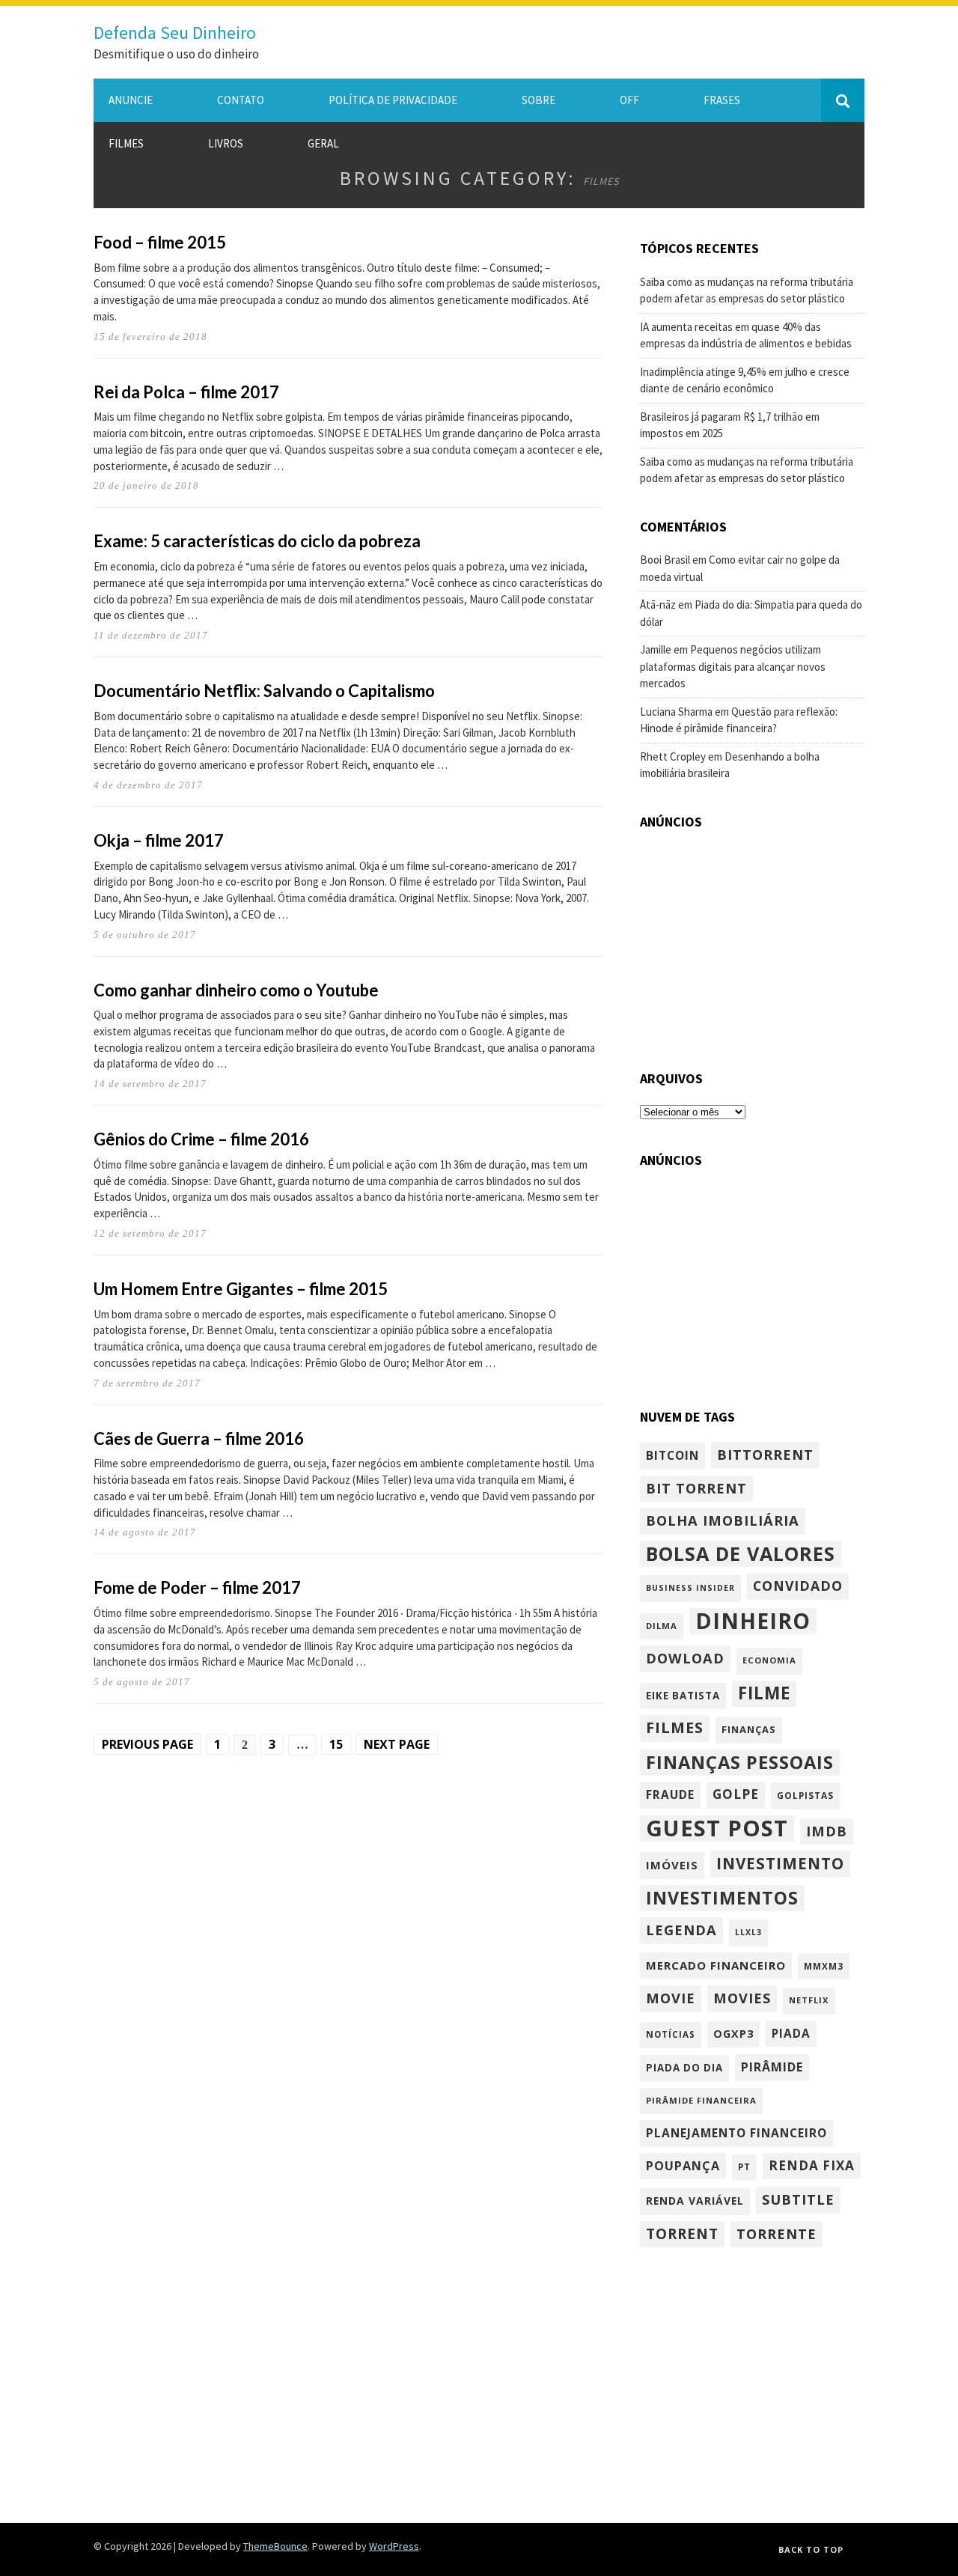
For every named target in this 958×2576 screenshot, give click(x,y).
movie (671, 1998)
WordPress (394, 2546)
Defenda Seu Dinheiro (175, 33)
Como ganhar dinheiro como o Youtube (236, 990)
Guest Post (717, 1829)
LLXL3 (748, 1932)
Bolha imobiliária (723, 1520)
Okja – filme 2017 (159, 840)
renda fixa (812, 2165)
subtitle (798, 2199)
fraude (670, 1794)
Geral (323, 143)
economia (769, 1660)
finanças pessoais (740, 1762)
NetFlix (809, 2000)
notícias (671, 2034)
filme (764, 1693)
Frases (722, 100)
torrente (777, 2234)
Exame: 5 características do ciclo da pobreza (257, 541)
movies (742, 1998)
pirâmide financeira (701, 2100)
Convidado (798, 1586)
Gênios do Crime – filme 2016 (201, 1139)
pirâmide (772, 2067)
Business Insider (690, 1588)
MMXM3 (824, 1966)
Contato (241, 100)
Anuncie (131, 100)
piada (791, 2033)
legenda (681, 1930)
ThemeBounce (275, 2546)
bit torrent (696, 1488)
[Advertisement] (752, 940)
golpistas (805, 1795)
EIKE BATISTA (683, 1696)
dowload (685, 1658)
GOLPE (736, 1794)
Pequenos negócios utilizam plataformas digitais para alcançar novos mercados (733, 666)
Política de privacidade (393, 100)
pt (744, 2167)
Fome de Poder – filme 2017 (197, 1587)
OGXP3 (733, 2034)
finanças (749, 1729)
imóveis (672, 1865)
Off (629, 100)
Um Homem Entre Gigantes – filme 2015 (241, 1289)
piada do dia (684, 2068)
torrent (682, 2234)
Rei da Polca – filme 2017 (186, 392)
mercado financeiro (716, 1965)
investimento (780, 1863)
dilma (662, 1626)
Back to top (811, 2549)
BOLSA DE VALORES (741, 1553)
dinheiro (753, 1622)
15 (336, 1744)
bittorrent (765, 1454)
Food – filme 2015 (160, 242)
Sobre (539, 100)
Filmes (126, 143)
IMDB (827, 1831)
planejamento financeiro (736, 2133)
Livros (226, 143)
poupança (683, 2166)
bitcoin (672, 1455)
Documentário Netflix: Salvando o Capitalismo (264, 691)
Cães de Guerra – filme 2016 (199, 1438)
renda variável (695, 2201)
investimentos (722, 1898)
